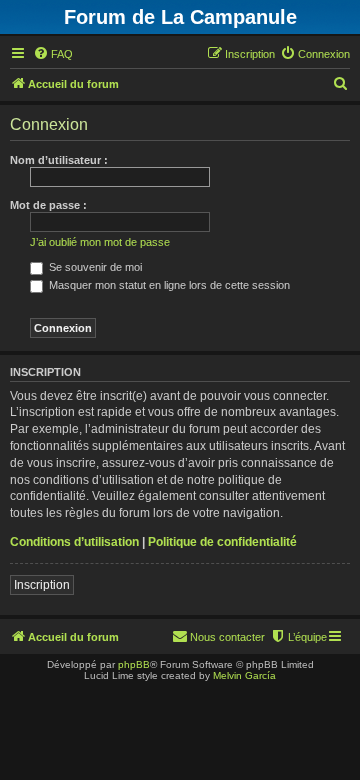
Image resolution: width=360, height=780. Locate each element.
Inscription (42, 585)
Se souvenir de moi (94, 267)
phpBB (134, 664)
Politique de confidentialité (222, 542)
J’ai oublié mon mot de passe (100, 242)
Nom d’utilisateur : (59, 160)
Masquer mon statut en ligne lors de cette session (168, 285)
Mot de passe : (48, 205)
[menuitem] (53, 54)
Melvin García (244, 675)
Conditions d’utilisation (74, 542)
